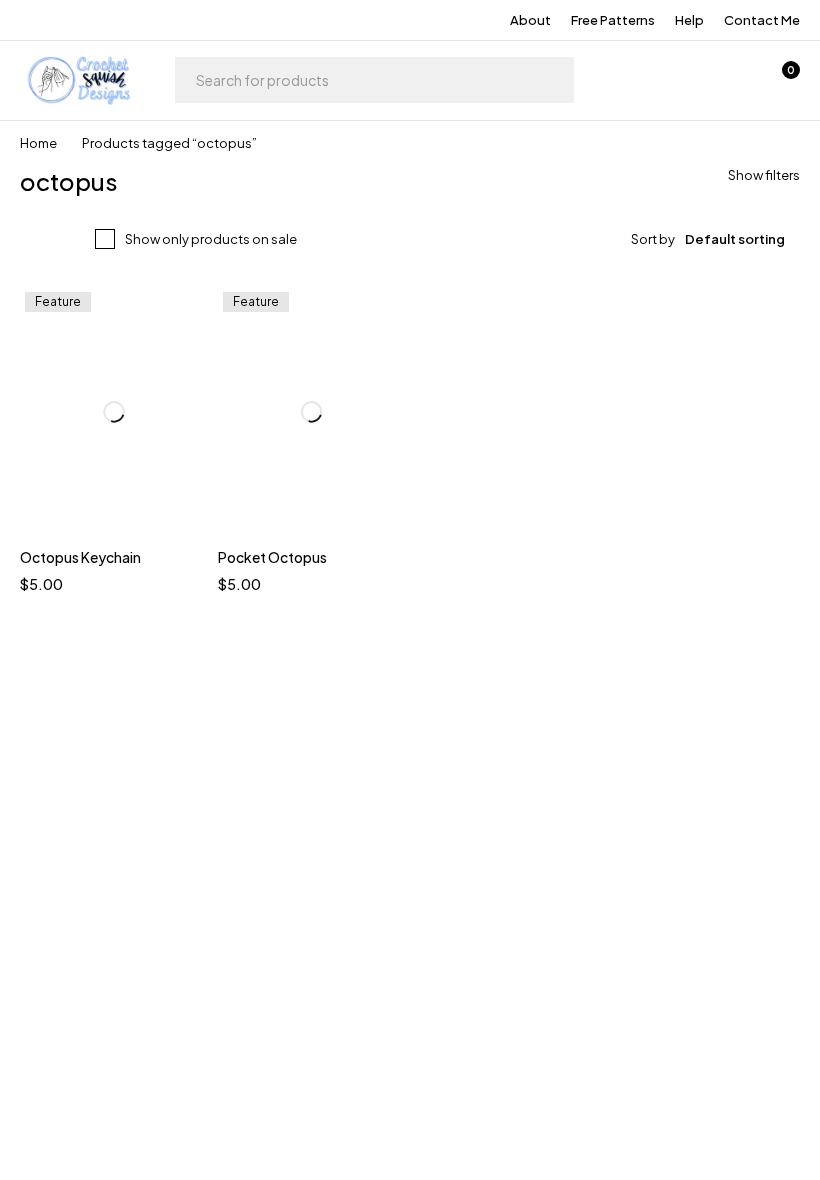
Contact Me (762, 20)
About (530, 20)
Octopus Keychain (80, 557)
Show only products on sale (211, 239)
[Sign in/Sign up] (676, 80)
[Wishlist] (728, 80)
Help (689, 20)
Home (38, 143)
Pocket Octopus (272, 557)
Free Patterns (613, 20)
